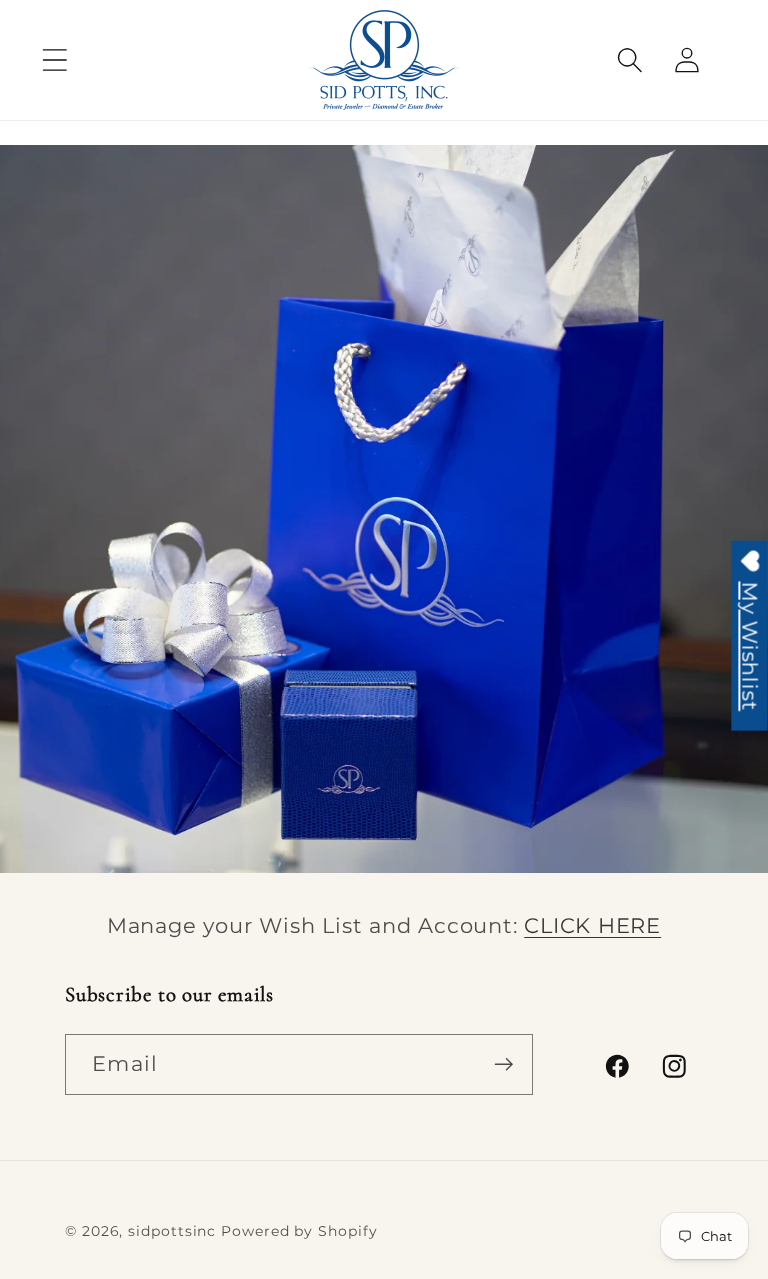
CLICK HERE (592, 925)
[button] (54, 59)
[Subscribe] (503, 1064)
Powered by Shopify (299, 1231)
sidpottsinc (172, 1231)
